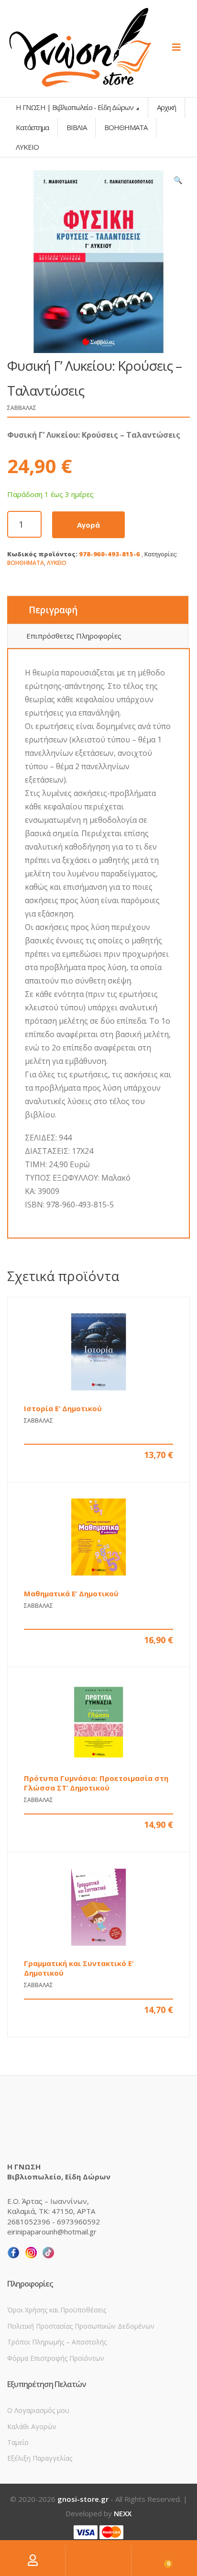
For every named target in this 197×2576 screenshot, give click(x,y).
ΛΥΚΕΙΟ (57, 563)
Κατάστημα (32, 127)
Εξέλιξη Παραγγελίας (40, 2458)
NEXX (123, 2513)
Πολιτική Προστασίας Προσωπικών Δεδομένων (81, 2326)
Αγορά (88, 525)
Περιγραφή (53, 610)
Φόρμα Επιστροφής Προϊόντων (56, 2358)
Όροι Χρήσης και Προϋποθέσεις (57, 2310)
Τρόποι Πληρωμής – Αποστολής (57, 2342)
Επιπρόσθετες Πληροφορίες (74, 636)
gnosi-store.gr (83, 2499)
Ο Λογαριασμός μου (38, 2410)
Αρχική (166, 107)
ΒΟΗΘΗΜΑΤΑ (26, 563)
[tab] (98, 610)
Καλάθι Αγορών (32, 2427)
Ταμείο (18, 2442)
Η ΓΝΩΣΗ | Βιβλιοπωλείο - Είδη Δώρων (75, 107)
